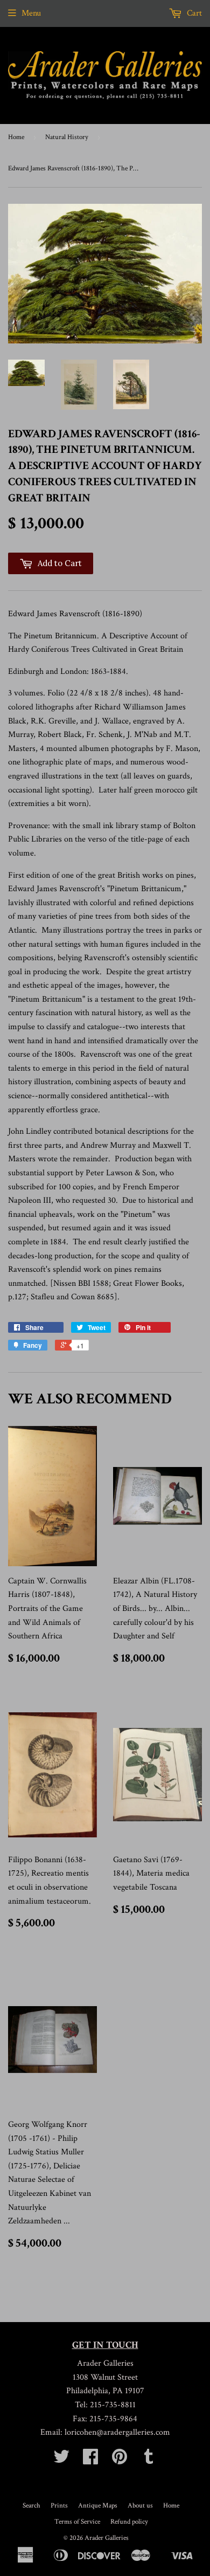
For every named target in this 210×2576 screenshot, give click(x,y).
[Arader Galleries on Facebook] (90, 2460)
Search (31, 2506)
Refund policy (129, 2522)
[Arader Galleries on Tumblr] (149, 2460)
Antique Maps (98, 2506)
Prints (59, 2506)
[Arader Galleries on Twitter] (61, 2460)
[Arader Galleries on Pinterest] (120, 2460)
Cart (193, 13)
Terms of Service (77, 2522)
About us (140, 2506)
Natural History (67, 137)
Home (16, 137)
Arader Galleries (107, 2538)
